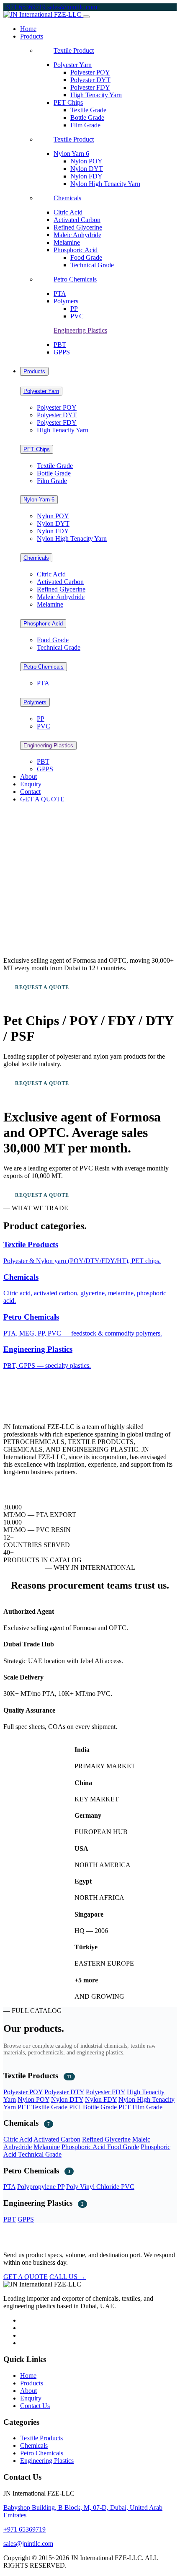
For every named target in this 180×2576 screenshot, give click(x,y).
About (28, 776)
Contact (30, 792)
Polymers (66, 301)
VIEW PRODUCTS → (123, 987)
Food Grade (86, 257)
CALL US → (68, 2277)
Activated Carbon (77, 220)
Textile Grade (88, 110)
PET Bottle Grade (93, 2107)
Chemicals (67, 198)
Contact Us (35, 2406)
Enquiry (31, 784)
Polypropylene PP (41, 2187)
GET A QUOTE (42, 799)
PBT (60, 345)
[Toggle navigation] (86, 17)
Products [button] (32, 36)
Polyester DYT (90, 80)
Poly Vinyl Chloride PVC (100, 2187)
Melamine (67, 242)
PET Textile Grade (42, 2107)
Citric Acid (68, 212)
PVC (77, 316)
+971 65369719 (25, 7)
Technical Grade (92, 265)
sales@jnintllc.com (72, 7)
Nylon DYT (87, 169)
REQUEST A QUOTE (42, 987)
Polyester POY (90, 72)
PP (74, 309)
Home (28, 29)
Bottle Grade (87, 118)
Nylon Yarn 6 (71, 154)
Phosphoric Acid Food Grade (100, 2147)
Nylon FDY (86, 176)
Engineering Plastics (80, 330)
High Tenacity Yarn (96, 95)
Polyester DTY (64, 2092)
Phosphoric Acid (76, 250)
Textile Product (74, 50)
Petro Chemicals (75, 279)
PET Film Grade (140, 2107)
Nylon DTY (67, 2099)
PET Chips (68, 102)
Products (34, 371)
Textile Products (41, 2438)
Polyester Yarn (73, 65)
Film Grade (85, 125)
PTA (60, 293)
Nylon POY (86, 161)
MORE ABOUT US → (31, 1487)
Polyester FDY (90, 87)
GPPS (62, 352)
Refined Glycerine (78, 227)
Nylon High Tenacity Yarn (105, 184)
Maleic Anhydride (77, 235)
